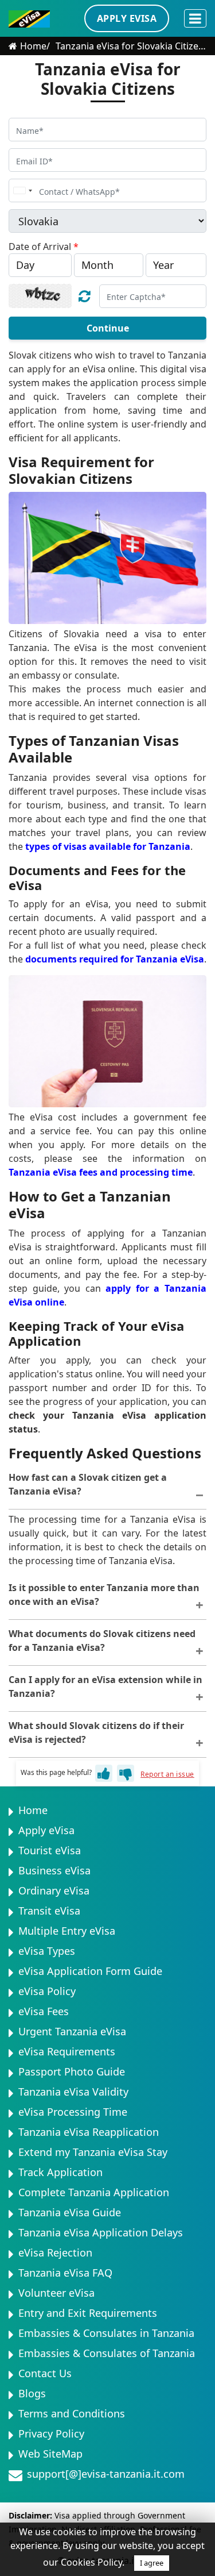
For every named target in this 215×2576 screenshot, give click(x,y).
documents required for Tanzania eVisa (115, 959)
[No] (126, 1773)
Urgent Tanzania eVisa (72, 2031)
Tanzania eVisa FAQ (65, 2273)
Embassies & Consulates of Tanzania (107, 2353)
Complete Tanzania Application (94, 2192)
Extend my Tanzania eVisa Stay (93, 2152)
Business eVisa (54, 1870)
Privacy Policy (51, 2433)
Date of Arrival (44, 247)
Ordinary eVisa (54, 1890)
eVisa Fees (44, 2011)
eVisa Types (47, 1951)
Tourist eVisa (50, 1850)
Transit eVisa (49, 1911)
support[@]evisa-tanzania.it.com (106, 2474)
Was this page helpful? (56, 1773)
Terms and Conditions (72, 2413)
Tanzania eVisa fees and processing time (101, 1172)
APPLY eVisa (127, 18)
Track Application (60, 2172)
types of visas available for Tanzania (108, 846)
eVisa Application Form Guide (90, 1971)
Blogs (32, 2393)
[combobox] (22, 190)
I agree (152, 2563)
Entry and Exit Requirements (88, 2313)
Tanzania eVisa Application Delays (101, 2232)
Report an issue (167, 1774)
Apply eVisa (46, 1830)
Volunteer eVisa (56, 2293)
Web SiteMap (50, 2454)
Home (33, 46)
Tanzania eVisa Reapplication (89, 2132)
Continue (108, 328)
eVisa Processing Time (73, 2112)
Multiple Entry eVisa (67, 1931)
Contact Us (45, 2373)
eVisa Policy (47, 1991)
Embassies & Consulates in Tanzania (106, 2333)
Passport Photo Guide (72, 2071)
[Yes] (104, 1773)
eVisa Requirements (67, 2051)
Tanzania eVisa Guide (70, 2212)
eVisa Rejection (55, 2252)
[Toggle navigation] (195, 18)
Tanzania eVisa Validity (73, 2092)
